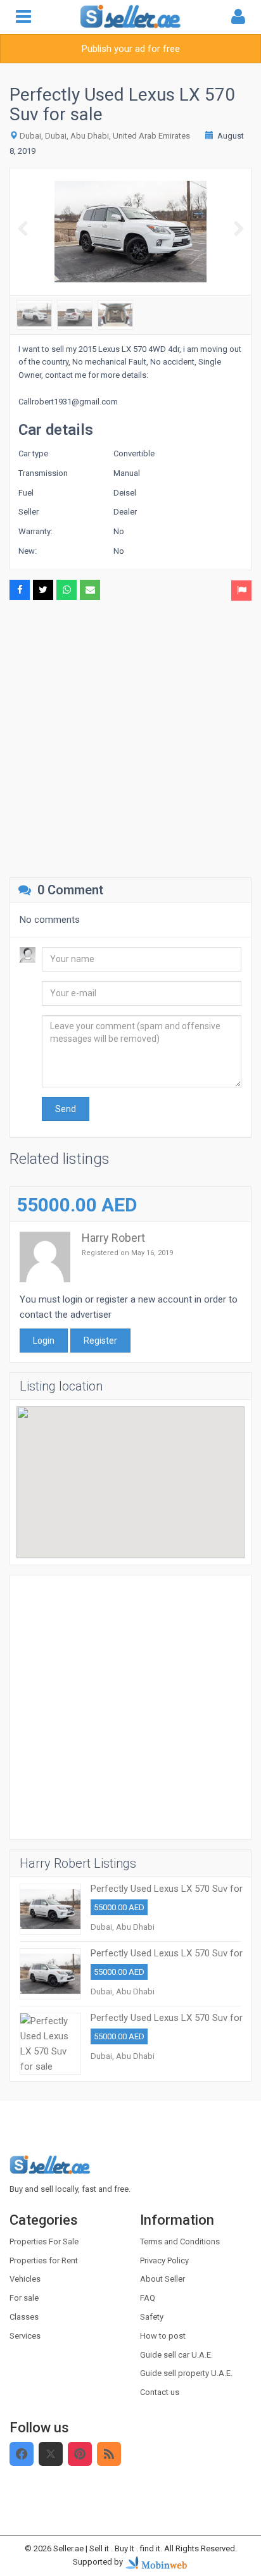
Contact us (160, 2392)
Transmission (43, 473)
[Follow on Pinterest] (80, 2454)
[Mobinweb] (156, 2562)
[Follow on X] (51, 2454)
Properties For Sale (44, 2241)
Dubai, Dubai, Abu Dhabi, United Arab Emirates (105, 136)
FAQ (148, 2298)
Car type (33, 453)
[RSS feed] (109, 2454)
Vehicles (25, 2279)
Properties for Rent (44, 2260)
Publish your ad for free (131, 49)
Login (44, 1341)
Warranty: (35, 531)
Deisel (125, 493)
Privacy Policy (164, 2260)
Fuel (26, 493)
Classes (24, 2317)
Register (100, 1341)
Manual (127, 473)
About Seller (162, 2279)
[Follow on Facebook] (22, 2454)
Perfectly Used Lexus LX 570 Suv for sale (167, 1894)
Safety (152, 2317)
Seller (29, 512)
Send (66, 1109)
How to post (163, 2336)
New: (28, 551)
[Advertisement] (130, 737)
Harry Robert (113, 1238)
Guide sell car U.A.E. (176, 2355)
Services (25, 2336)
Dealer (125, 512)
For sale (24, 2298)
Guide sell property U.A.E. (186, 2373)
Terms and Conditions (180, 2241)
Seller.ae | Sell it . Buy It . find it (107, 2548)
